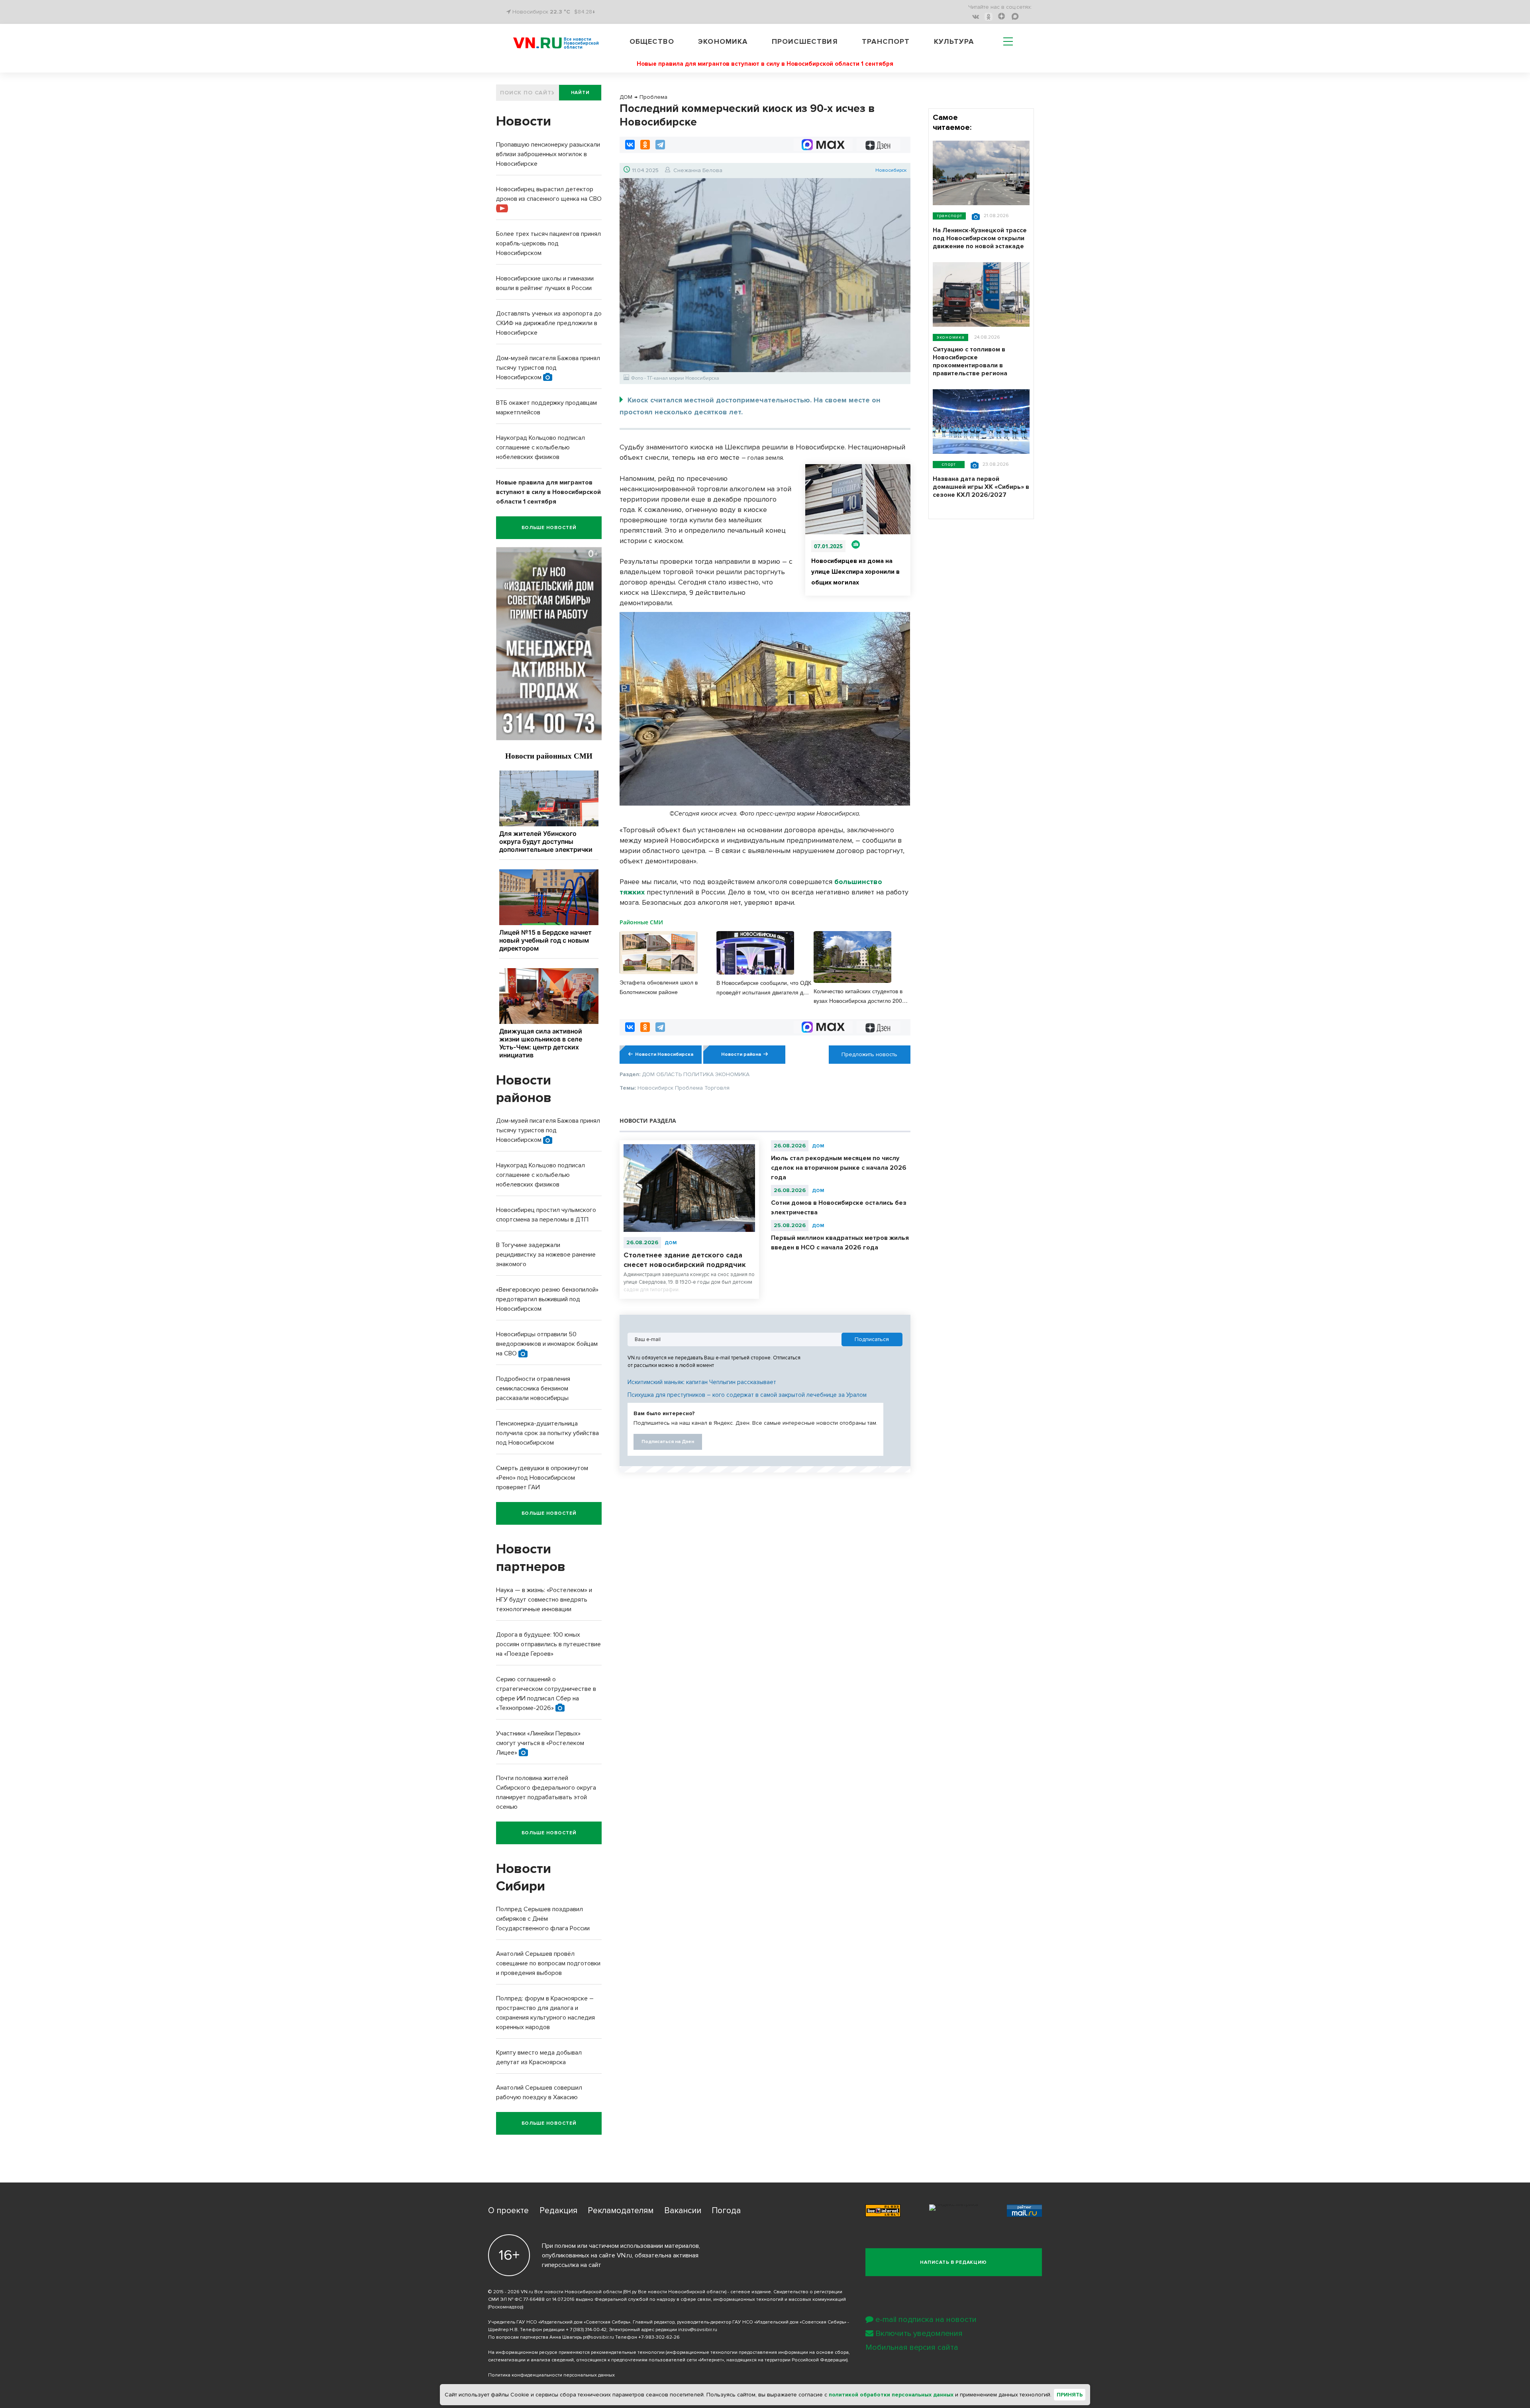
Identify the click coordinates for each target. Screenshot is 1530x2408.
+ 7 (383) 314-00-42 (586, 2330)
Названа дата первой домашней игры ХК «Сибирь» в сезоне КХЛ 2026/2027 (981, 487)
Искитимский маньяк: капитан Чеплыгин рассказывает (702, 1382)
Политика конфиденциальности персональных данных (551, 2375)
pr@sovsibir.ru (598, 2337)
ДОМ (671, 1243)
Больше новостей (549, 528)
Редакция (558, 2211)
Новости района (741, 1054)
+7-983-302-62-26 (659, 2337)
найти (580, 93)
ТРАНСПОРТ (949, 216)
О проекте (508, 2211)
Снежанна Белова (698, 170)
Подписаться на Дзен (668, 1442)
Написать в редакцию (953, 2262)
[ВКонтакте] (630, 145)
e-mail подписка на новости (926, 2320)
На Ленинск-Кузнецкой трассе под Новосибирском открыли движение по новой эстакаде (980, 238)
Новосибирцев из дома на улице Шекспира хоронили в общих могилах (855, 572)
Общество (652, 41)
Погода (726, 2211)
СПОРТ (949, 464)
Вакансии (683, 2211)
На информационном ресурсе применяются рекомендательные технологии (576, 2352)
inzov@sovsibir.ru (698, 2330)
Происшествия (805, 41)
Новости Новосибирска (664, 1054)
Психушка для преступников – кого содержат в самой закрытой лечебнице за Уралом (747, 1395)
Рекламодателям (621, 2211)
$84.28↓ (585, 12)
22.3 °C (560, 12)
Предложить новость (869, 1054)
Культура (954, 41)
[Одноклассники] (645, 145)
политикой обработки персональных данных (891, 2395)
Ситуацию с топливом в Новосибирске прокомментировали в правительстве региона (970, 361)
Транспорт (886, 41)
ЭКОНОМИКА (950, 337)
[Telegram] (660, 145)
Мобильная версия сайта (912, 2347)
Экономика (723, 41)
